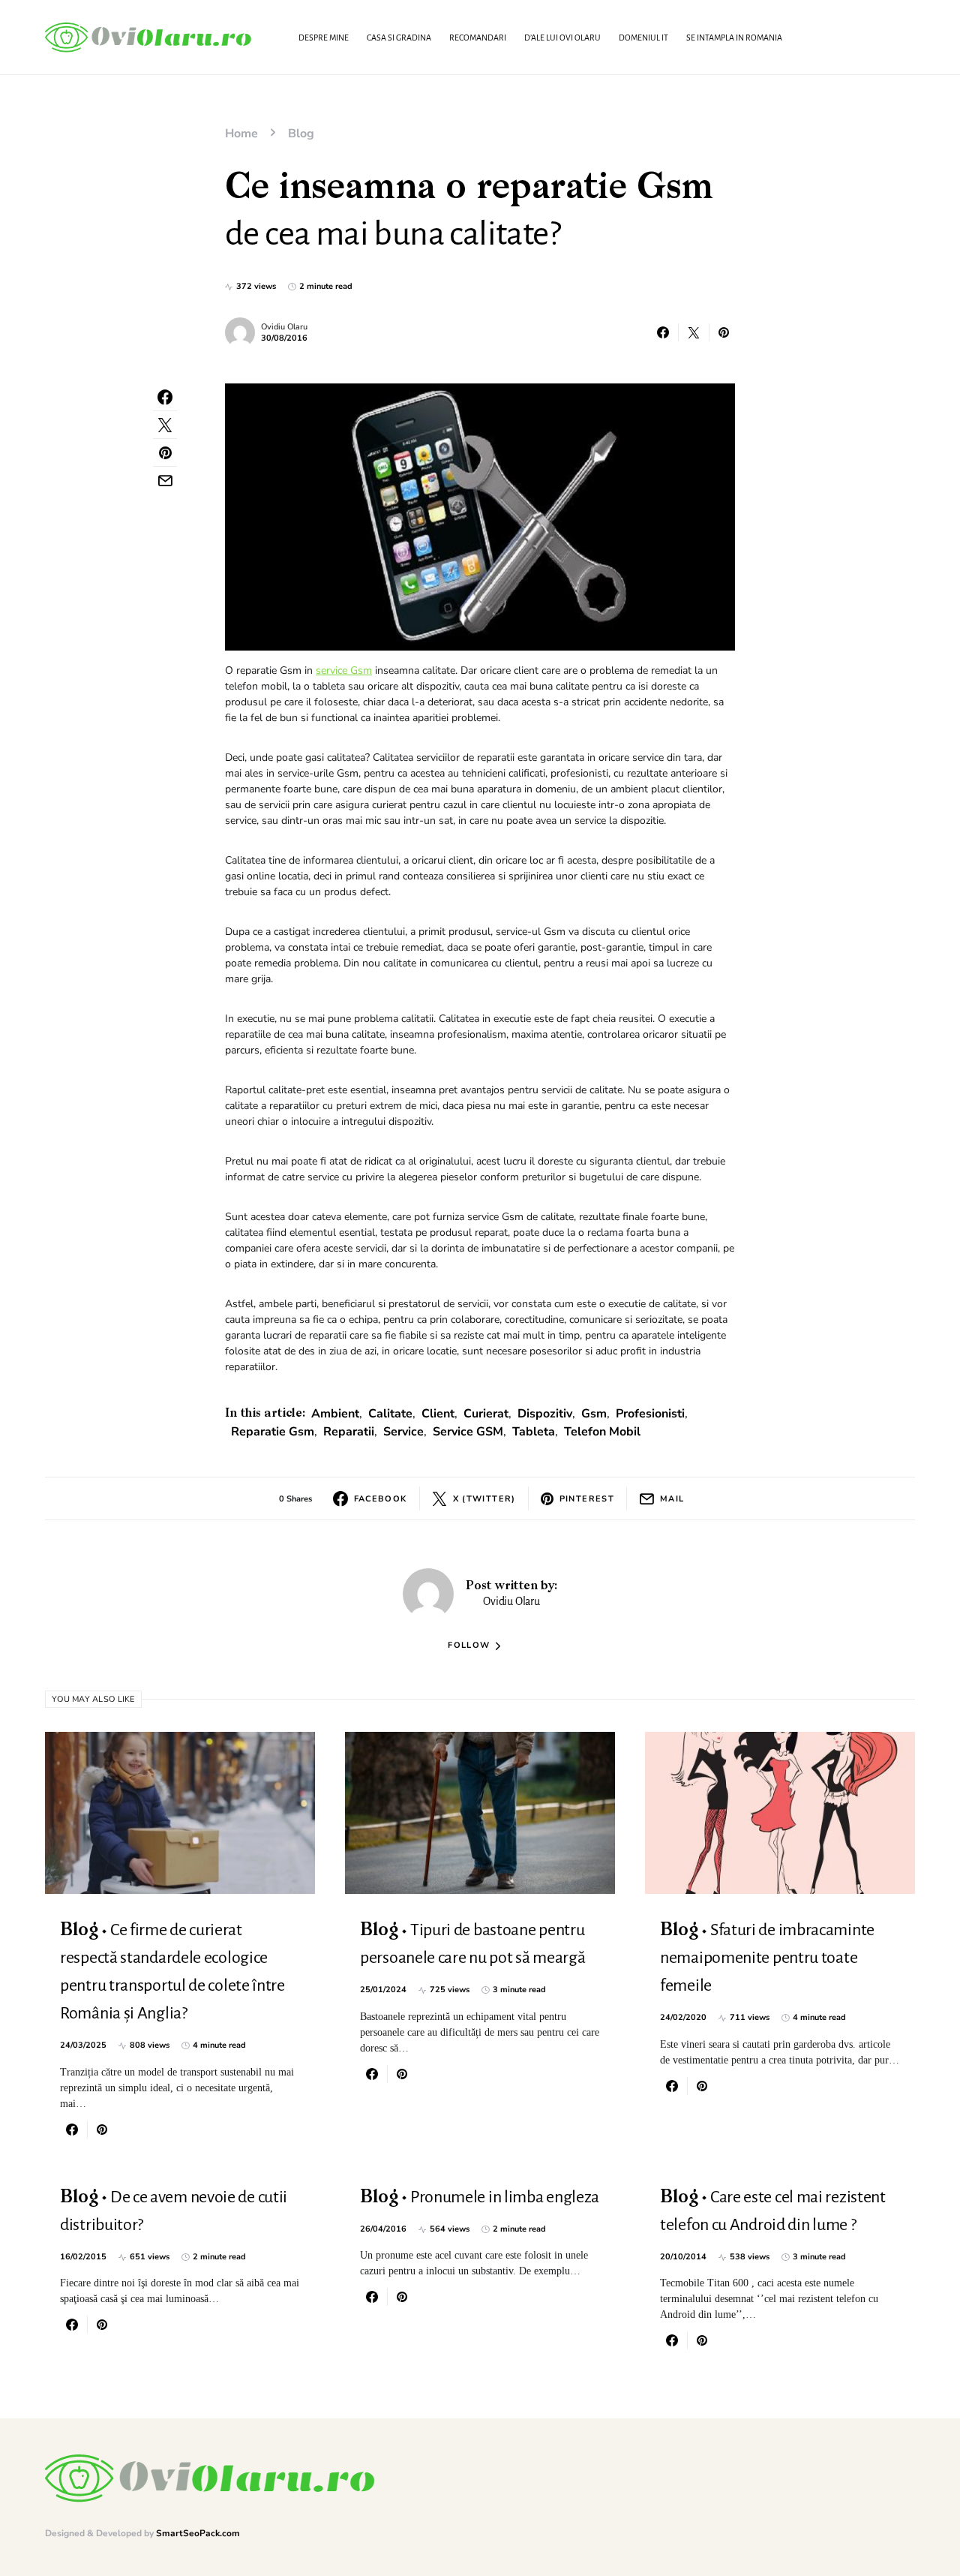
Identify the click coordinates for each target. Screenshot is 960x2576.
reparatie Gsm (273, 1432)
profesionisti (650, 1414)
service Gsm (344, 670)
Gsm (594, 1414)
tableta (534, 1432)
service (403, 1432)
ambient (335, 1414)
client (438, 1414)
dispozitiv (545, 1414)
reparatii (349, 1432)
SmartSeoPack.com (198, 2533)
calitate (390, 1414)
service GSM (468, 1432)
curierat (486, 1414)
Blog (301, 134)
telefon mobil (602, 1432)
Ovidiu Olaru (284, 327)
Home (241, 134)
